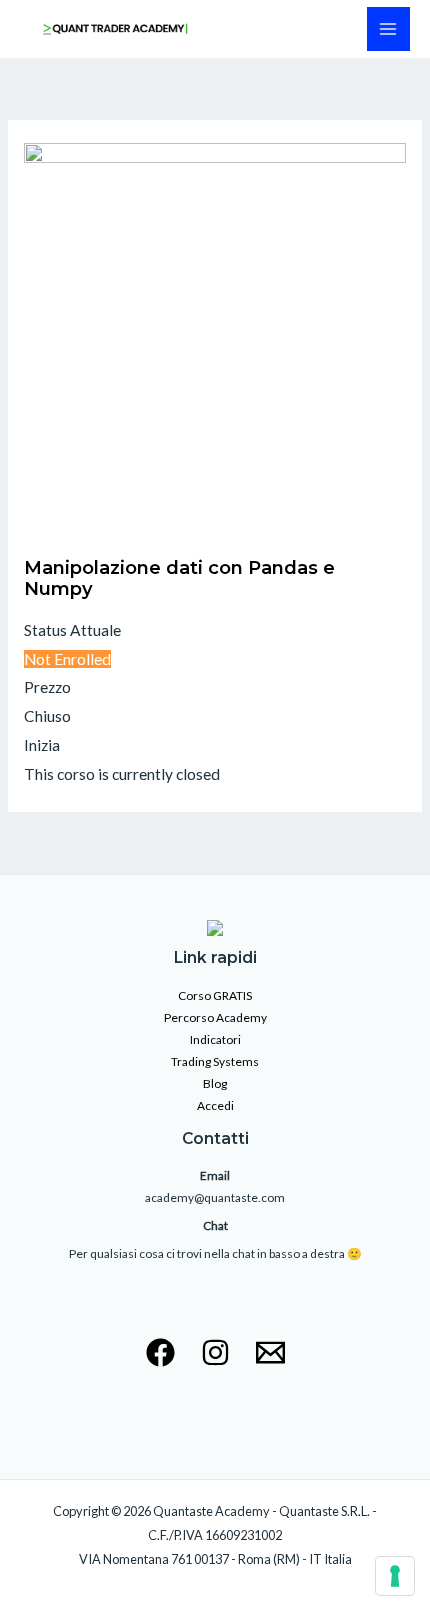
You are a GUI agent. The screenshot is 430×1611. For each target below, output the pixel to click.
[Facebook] (160, 1352)
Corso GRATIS (215, 995)
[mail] (270, 1352)
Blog (215, 1083)
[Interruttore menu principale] (388, 28)
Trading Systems (215, 1061)
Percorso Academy (215, 1017)
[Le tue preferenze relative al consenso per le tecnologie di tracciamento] (395, 1576)
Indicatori (215, 1039)
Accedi (215, 1105)
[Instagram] (215, 1352)
